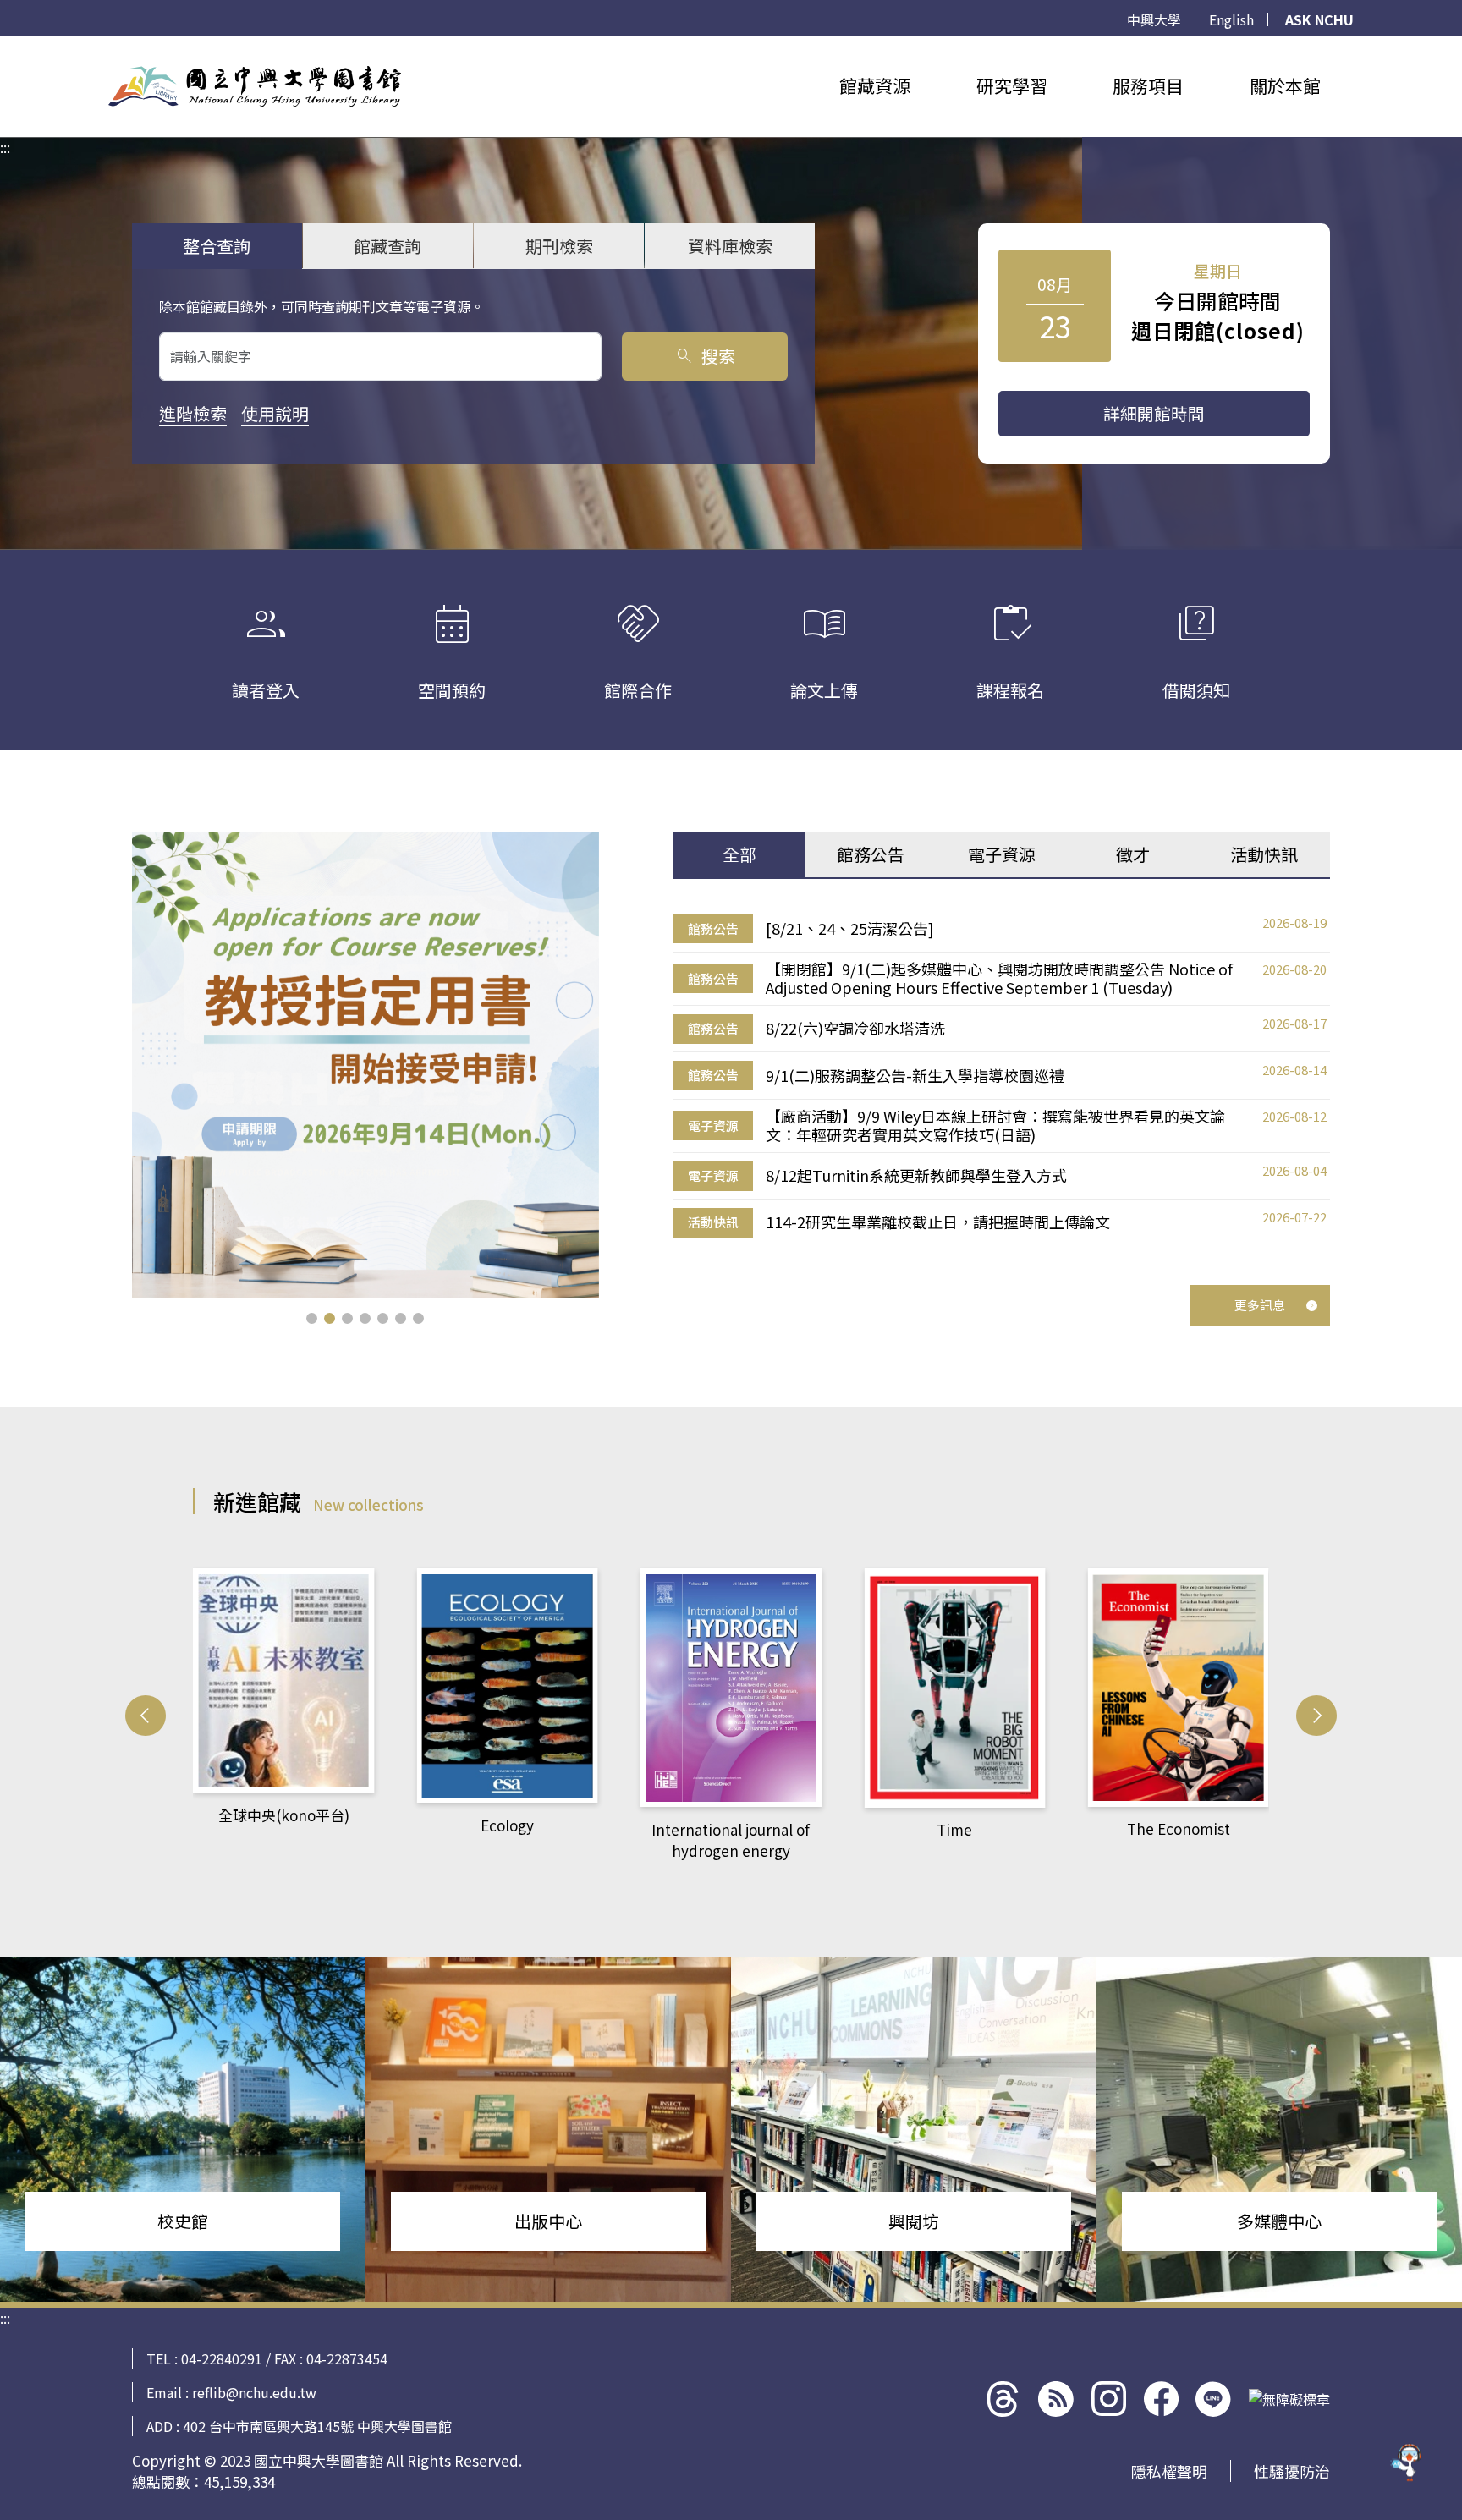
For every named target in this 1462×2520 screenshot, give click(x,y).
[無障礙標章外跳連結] (1289, 2399)
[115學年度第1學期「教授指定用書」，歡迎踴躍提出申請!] (365, 1065)
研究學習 (1012, 85)
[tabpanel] (1002, 1076)
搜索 (704, 356)
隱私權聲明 (1169, 2471)
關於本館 (1285, 85)
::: (5, 47)
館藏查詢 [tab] (387, 246)
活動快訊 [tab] (1264, 854)
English (1231, 19)
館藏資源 (875, 85)
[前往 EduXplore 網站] (1407, 2465)
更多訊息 (1260, 1305)
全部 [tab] (739, 854)
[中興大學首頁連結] (255, 86)
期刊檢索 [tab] (559, 246)
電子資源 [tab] (1002, 854)
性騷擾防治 (1292, 2471)
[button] (312, 1318)
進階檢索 (193, 413)
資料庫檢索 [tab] (730, 246)
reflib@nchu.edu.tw (254, 2392)
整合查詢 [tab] (217, 246)
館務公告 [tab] (871, 854)
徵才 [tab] (1133, 854)
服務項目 (1148, 85)
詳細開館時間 (1154, 413)
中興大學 (1154, 19)
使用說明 (275, 413)
